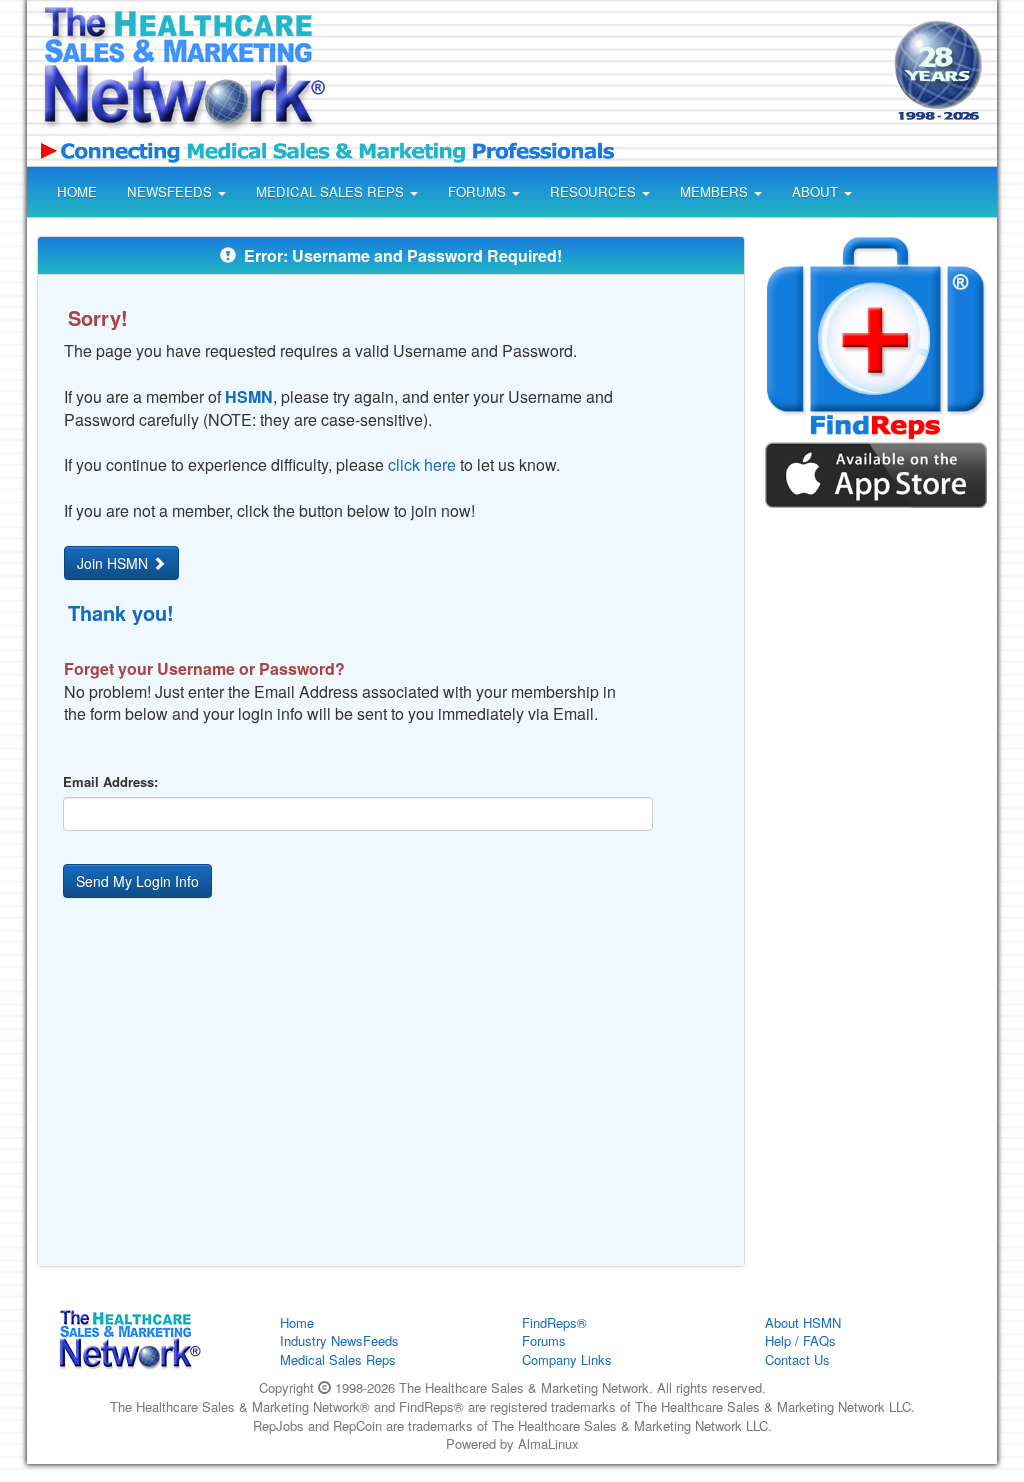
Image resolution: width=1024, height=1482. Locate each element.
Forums (544, 1340)
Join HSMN (114, 563)
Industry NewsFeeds (339, 1340)
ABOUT (817, 191)
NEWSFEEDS (171, 191)
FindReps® (554, 1322)
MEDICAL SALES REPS (332, 191)
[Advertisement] (604, 74)
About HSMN (803, 1322)
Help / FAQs (800, 1340)
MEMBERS (716, 191)
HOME (77, 191)
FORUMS (479, 191)
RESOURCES (595, 191)
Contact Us (797, 1359)
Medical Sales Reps (338, 1359)
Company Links (567, 1359)
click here (422, 464)
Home (297, 1322)
